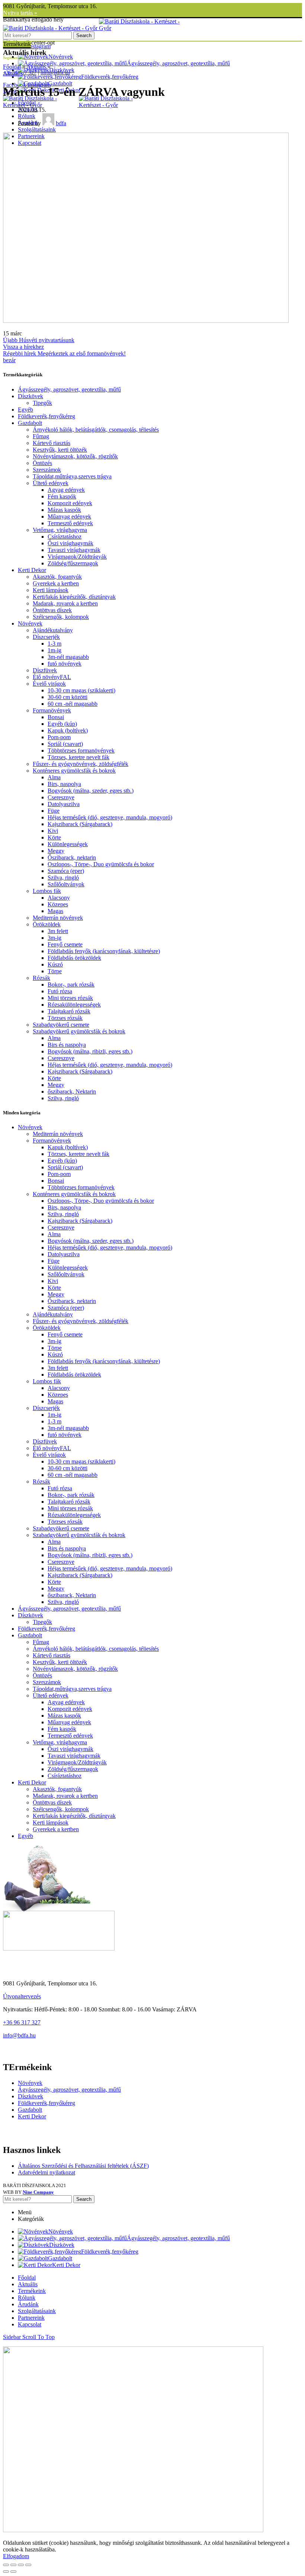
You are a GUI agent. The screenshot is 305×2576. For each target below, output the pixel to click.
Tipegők (42, 403)
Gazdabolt (30, 423)
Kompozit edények (70, 503)
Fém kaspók (62, 496)
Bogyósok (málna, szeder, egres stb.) (91, 791)
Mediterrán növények (58, 918)
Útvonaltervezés (22, 1996)
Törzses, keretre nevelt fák (78, 757)
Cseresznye (61, 797)
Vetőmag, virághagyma (60, 530)
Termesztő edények (70, 523)
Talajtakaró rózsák (69, 1011)
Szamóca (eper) (66, 871)
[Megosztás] (13, 2565)
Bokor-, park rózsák (71, 985)
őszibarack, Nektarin (72, 1092)
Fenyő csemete (65, 944)
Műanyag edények (69, 517)
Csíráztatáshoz (65, 537)
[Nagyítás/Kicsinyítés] (28, 2565)
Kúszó (55, 964)
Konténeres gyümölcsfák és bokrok (74, 771)
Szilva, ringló (63, 878)
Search (84, 35)
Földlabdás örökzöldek (74, 958)
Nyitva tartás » (20, 13)
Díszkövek (30, 396)
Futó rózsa (60, 991)
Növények (30, 623)
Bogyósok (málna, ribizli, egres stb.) (90, 1051)
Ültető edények (51, 483)
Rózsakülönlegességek (74, 1005)
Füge (54, 811)
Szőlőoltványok (66, 884)
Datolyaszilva (64, 804)
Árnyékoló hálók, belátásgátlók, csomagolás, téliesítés (96, 430)
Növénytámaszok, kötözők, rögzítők (75, 456)
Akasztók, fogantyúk (57, 577)
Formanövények (52, 710)
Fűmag (41, 436)
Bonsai (56, 717)
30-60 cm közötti (68, 697)
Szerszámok (47, 470)
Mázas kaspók (64, 510)
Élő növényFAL (52, 677)
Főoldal (12, 67)
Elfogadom (16, 2556)
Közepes (58, 904)
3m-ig (54, 938)
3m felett (58, 931)
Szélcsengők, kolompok (61, 617)
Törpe (55, 971)
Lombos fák (47, 891)
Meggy (56, 851)
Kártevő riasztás (52, 443)
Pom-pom (59, 737)
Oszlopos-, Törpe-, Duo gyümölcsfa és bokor (101, 864)
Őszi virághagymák (70, 543)
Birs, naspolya (64, 784)
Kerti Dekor (32, 570)
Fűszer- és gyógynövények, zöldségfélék (81, 764)
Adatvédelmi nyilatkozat (46, 2172)
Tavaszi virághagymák (74, 550)
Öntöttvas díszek (52, 610)
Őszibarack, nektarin (72, 857)
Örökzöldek (47, 924)
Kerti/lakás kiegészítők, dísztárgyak (74, 597)
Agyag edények (66, 490)
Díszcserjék (46, 637)
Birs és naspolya (67, 1045)
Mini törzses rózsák (70, 998)
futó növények (65, 664)
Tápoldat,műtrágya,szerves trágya (72, 476)
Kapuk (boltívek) (68, 730)
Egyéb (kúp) (62, 724)
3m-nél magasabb (68, 657)
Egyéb (25, 410)
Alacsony (59, 898)
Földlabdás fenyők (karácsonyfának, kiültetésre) (104, 951)
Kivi (53, 831)
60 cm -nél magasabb (73, 704)
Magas (55, 911)
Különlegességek (68, 844)
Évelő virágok (49, 684)
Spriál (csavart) (65, 744)
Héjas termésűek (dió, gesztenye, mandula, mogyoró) (110, 817)
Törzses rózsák (65, 1018)
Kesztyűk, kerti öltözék (60, 450)
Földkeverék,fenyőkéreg (46, 416)
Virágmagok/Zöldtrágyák (77, 557)
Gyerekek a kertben (56, 583)
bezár (9, 360)
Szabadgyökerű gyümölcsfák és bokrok (79, 1031)
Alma (54, 777)
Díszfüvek (45, 670)
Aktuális (36, 67)
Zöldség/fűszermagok (73, 563)
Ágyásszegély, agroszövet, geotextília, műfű (69, 389)
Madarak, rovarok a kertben (65, 603)
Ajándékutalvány (53, 630)
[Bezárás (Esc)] (6, 2565)
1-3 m (54, 644)
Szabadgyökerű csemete (61, 1025)
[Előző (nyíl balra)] (6, 2572)
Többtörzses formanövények (81, 751)
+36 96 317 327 (22, 2022)
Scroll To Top (38, 2337)
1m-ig (54, 650)
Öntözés (42, 463)
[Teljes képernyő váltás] (21, 2565)
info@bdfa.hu (19, 2035)
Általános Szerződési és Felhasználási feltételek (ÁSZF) (83, 2166)
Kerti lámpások (51, 590)
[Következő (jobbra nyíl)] (13, 2572)
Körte (54, 837)
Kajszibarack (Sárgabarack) (80, 824)
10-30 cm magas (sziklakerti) (81, 690)
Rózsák (41, 978)
